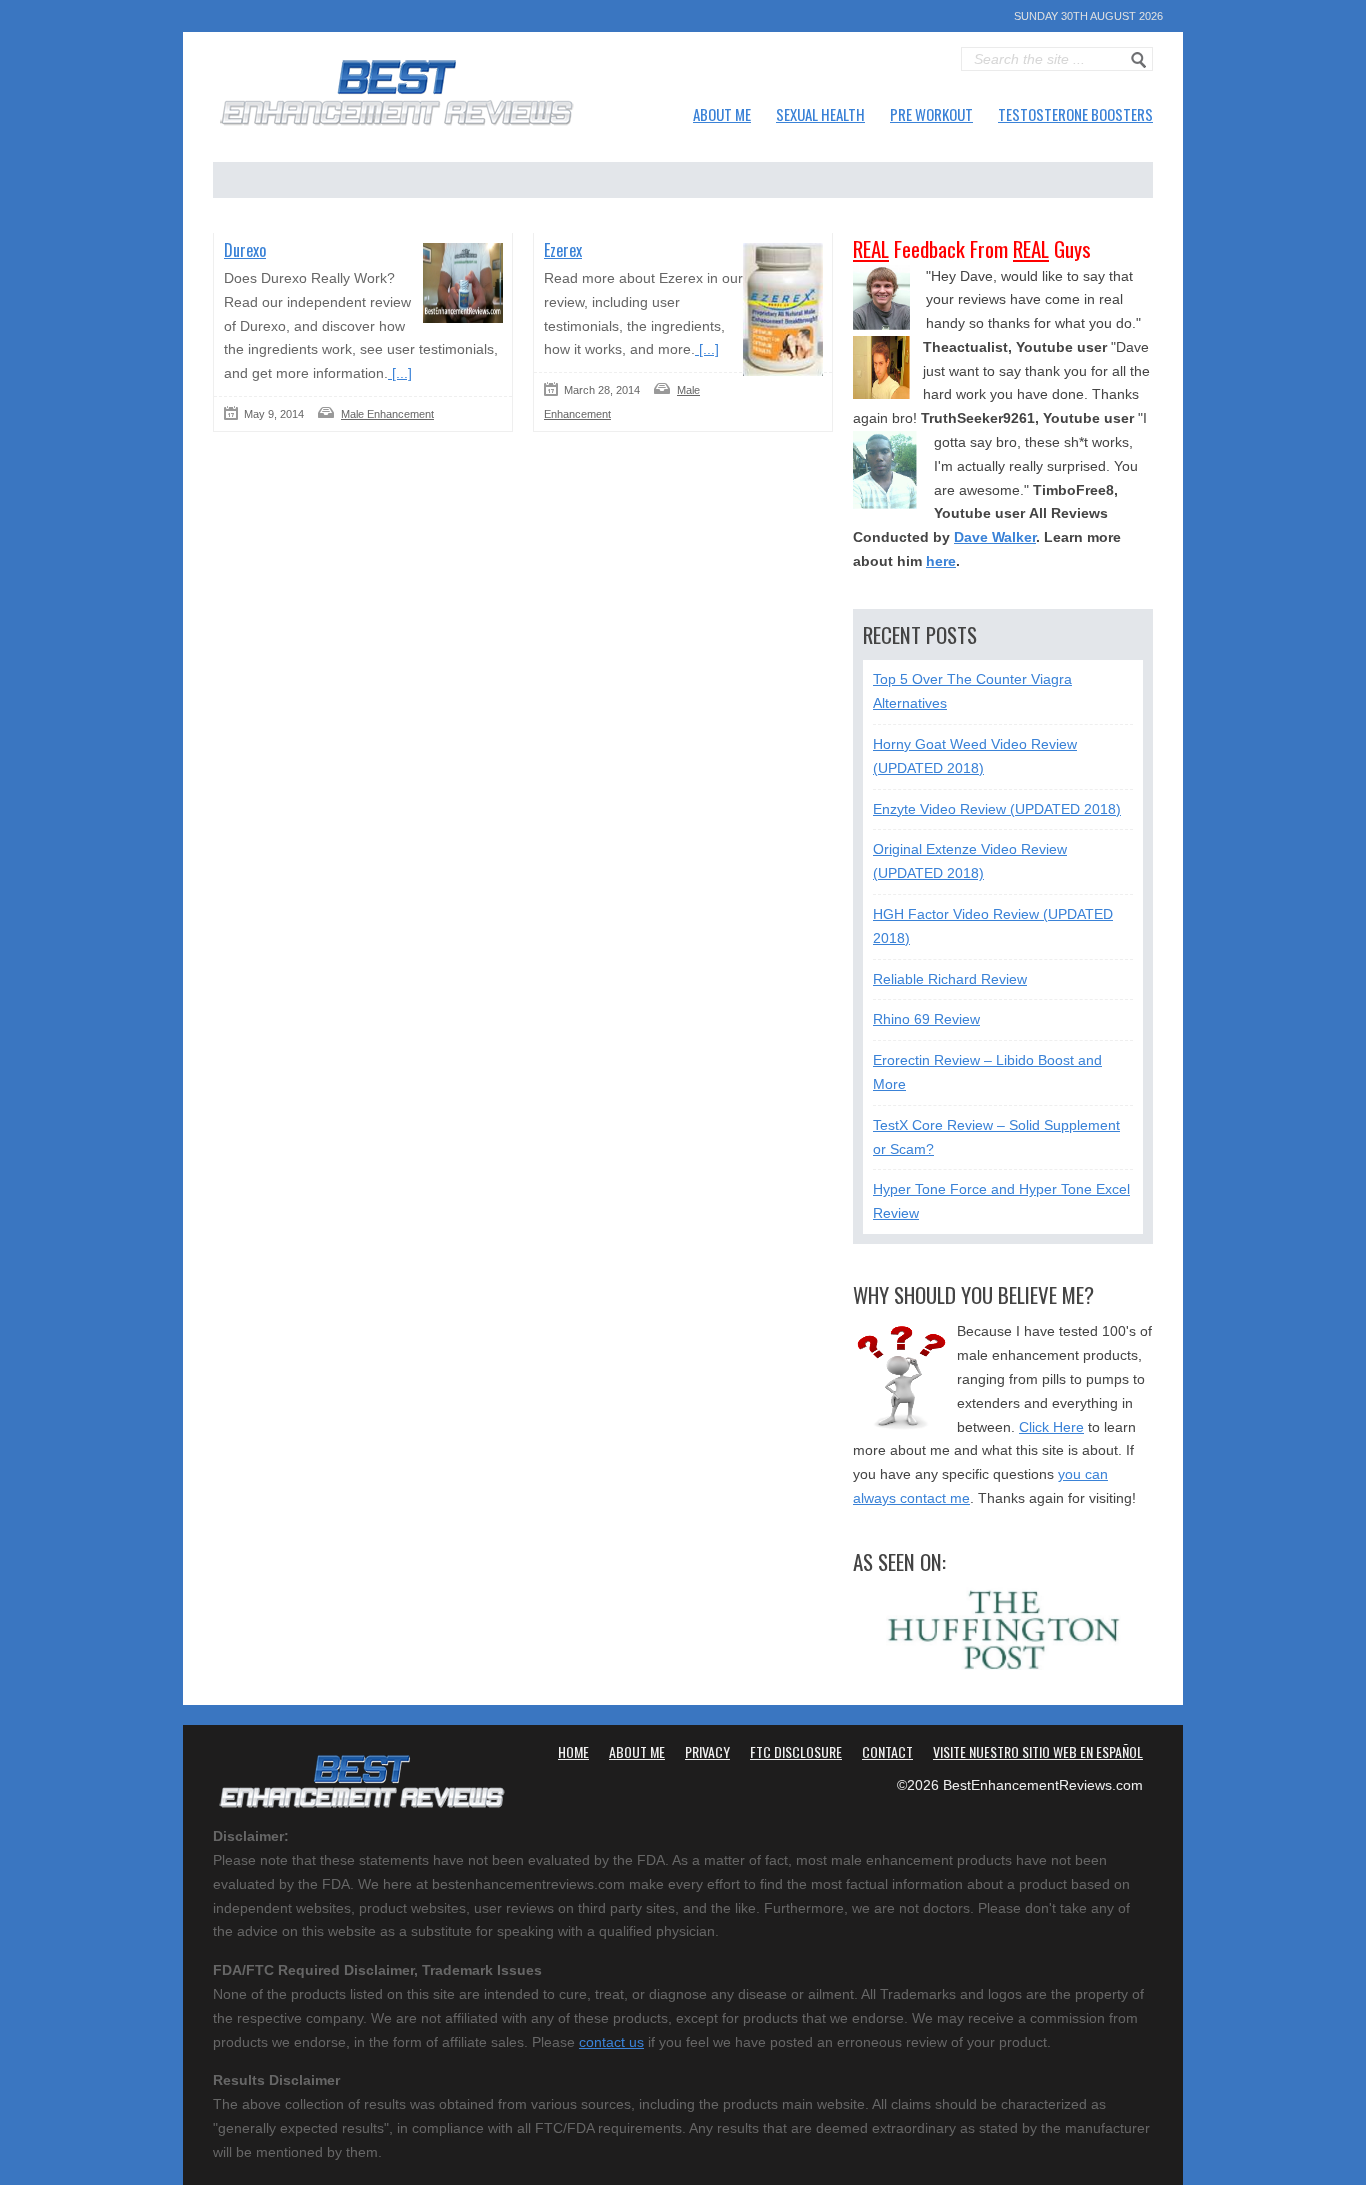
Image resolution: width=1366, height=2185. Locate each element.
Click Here (1051, 1427)
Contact (887, 1751)
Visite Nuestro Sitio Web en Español (1038, 1751)
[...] (400, 373)
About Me (722, 114)
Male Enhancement (387, 414)
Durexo (245, 250)
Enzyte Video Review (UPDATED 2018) (997, 809)
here (941, 561)
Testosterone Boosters (1075, 114)
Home (573, 1751)
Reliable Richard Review (950, 979)
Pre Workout (931, 114)
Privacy (707, 1751)
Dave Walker (995, 537)
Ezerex (563, 250)
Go (1139, 60)
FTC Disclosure (796, 1751)
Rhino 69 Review (926, 1019)
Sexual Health (820, 114)
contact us (611, 2042)
